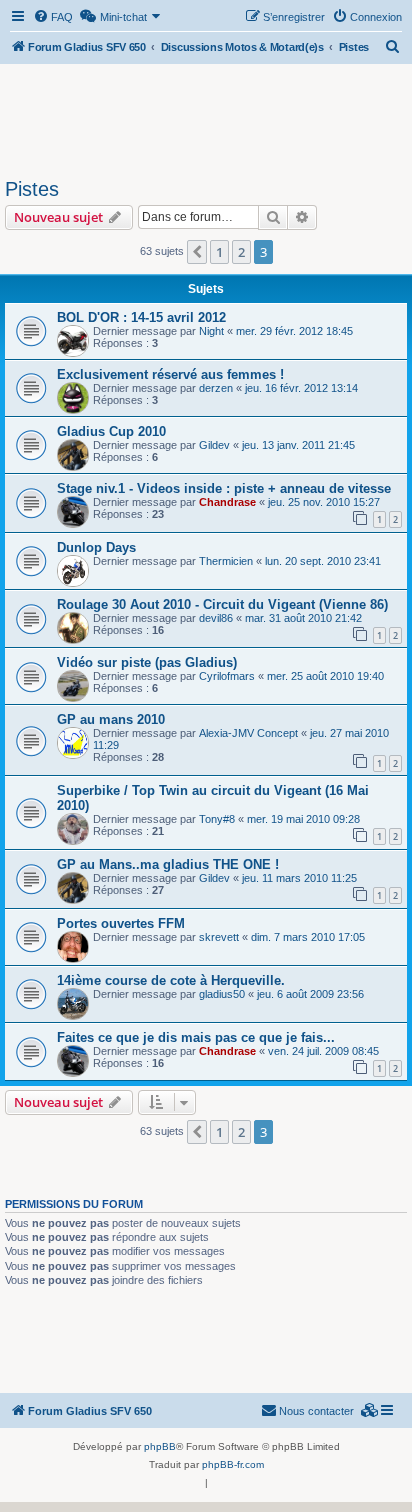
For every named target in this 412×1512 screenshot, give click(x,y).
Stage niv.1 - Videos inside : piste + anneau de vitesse (224, 488)
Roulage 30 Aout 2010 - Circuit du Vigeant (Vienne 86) (222, 604)
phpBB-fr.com (233, 1464)
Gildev (214, 445)
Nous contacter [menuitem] (316, 1411)
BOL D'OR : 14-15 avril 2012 (141, 317)
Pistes (32, 189)
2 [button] (241, 252)
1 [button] (219, 252)
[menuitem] (53, 17)
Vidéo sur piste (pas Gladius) (147, 662)
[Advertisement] (206, 118)
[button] (197, 252)
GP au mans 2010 (111, 719)
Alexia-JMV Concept (248, 733)
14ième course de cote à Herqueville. (171, 980)
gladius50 (222, 994)
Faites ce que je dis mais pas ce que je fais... (196, 1037)
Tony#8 (217, 819)
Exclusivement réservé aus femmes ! (170, 374)
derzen (216, 388)
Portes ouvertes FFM (121, 923)
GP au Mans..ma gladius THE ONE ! (168, 864)
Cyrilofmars (227, 676)
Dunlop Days (96, 547)
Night (211, 331)
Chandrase (227, 502)
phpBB (160, 1446)
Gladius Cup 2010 (111, 431)
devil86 (216, 618)
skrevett (219, 937)
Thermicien (226, 561)
